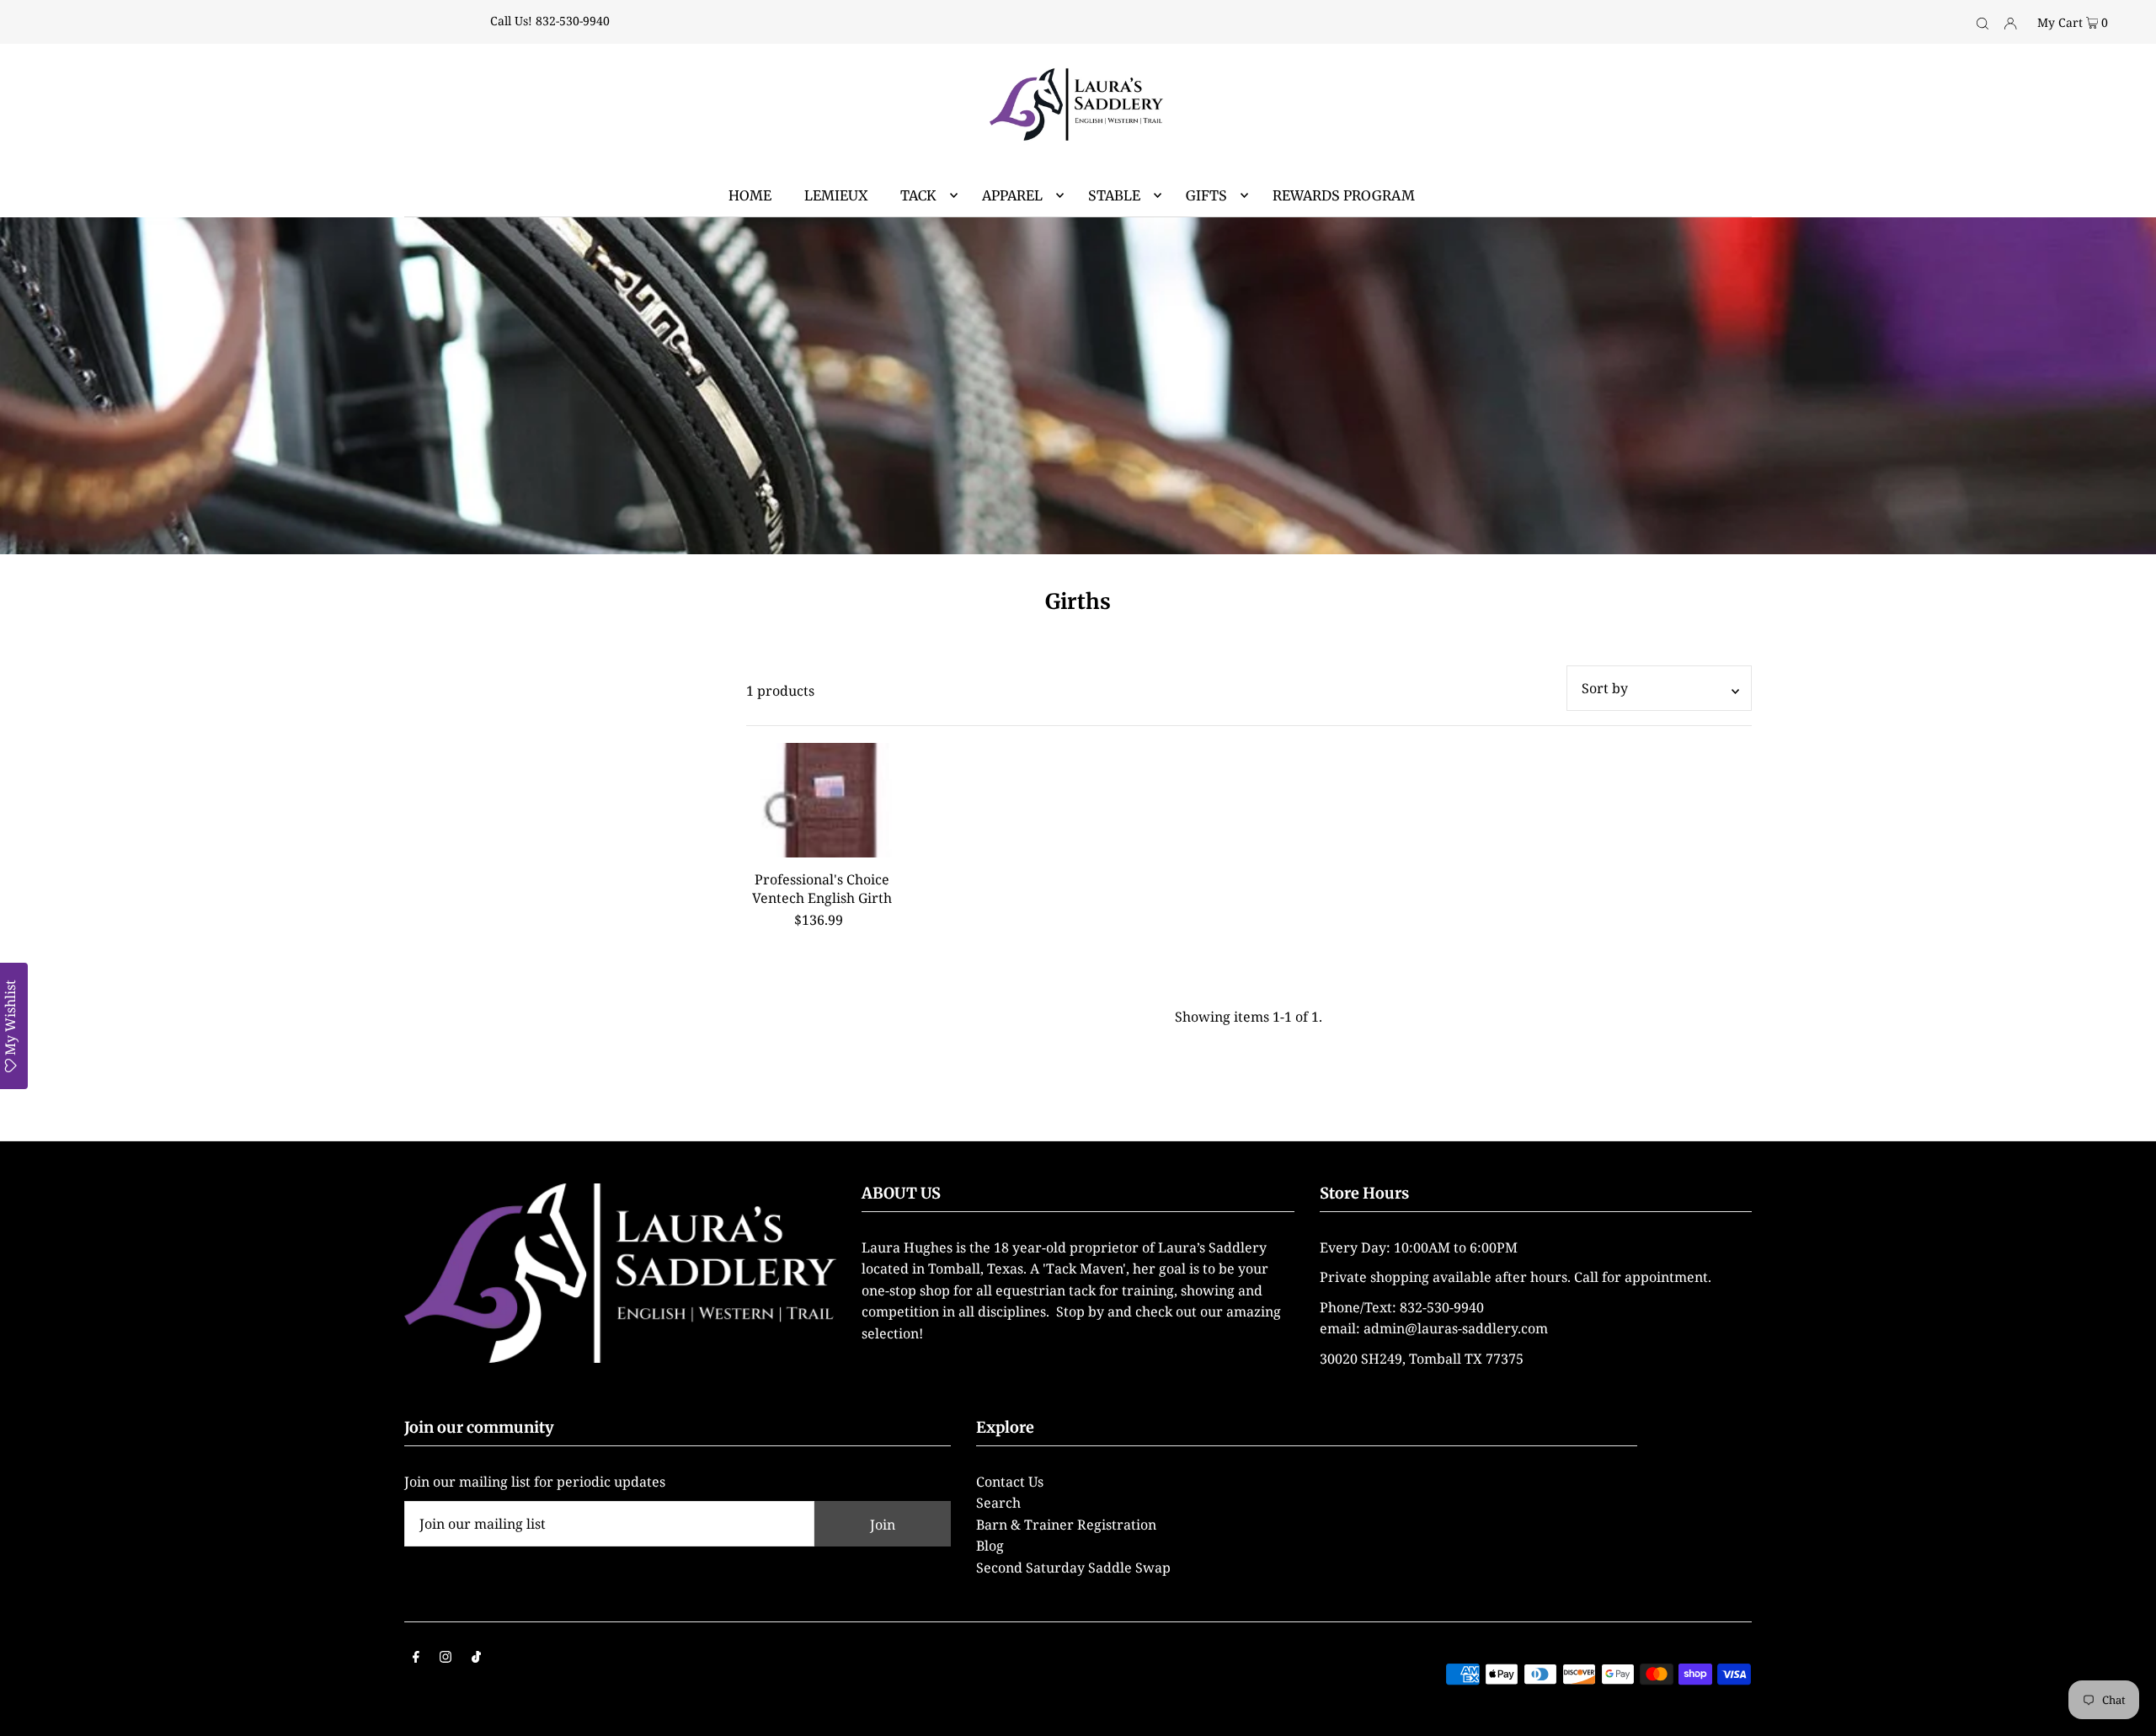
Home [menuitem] (750, 195)
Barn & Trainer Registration (1066, 1525)
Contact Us (1010, 1482)
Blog (990, 1546)
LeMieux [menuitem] (836, 195)
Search (998, 1503)
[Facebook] (416, 1659)
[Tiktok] (476, 1659)
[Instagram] (446, 1659)
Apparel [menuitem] (1012, 195)
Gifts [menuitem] (1206, 195)
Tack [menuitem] (918, 195)
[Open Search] (1983, 22)
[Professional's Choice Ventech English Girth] (822, 800)
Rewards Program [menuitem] (1344, 195)
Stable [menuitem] (1114, 195)
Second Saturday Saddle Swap (1073, 1568)
